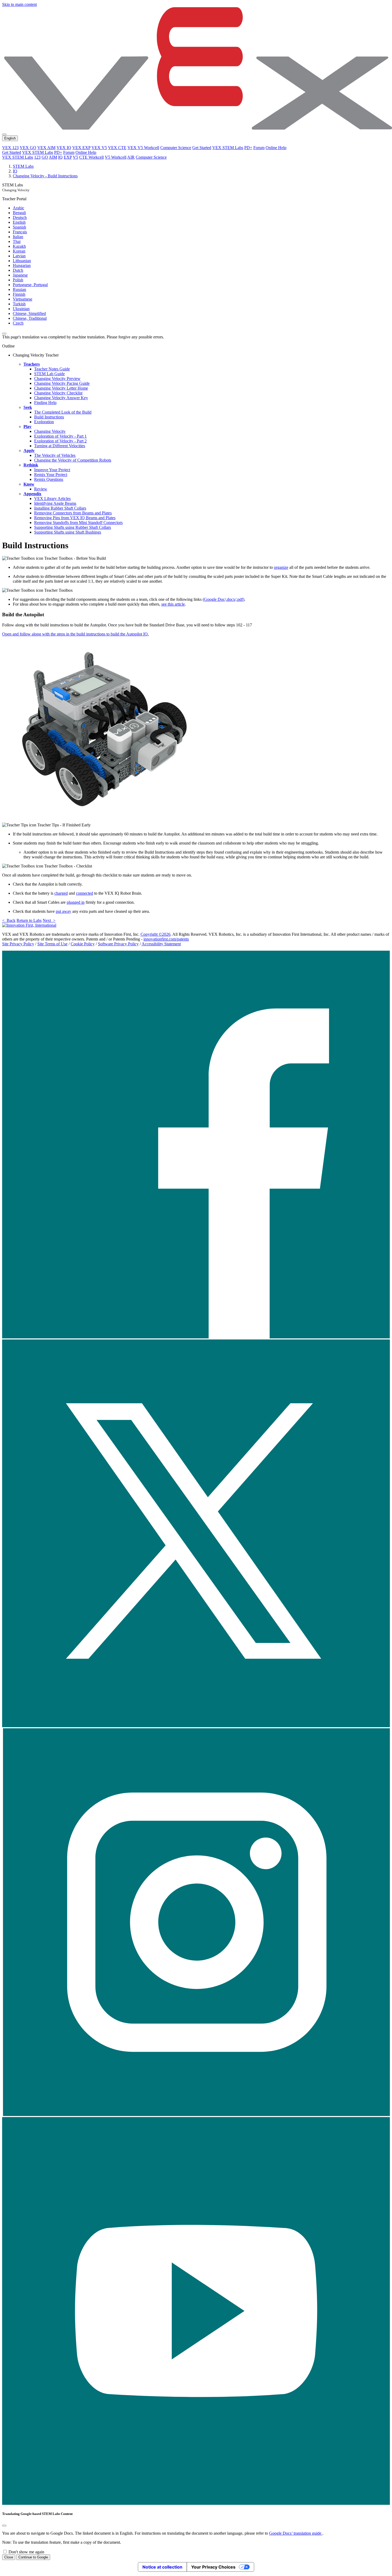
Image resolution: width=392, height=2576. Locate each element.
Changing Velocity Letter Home (61, 388)
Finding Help (45, 403)
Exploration (44, 422)
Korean (19, 251)
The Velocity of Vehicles (55, 455)
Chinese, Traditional (30, 318)
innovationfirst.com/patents (166, 939)
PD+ (248, 148)
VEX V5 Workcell (143, 148)
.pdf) (240, 599)
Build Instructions (49, 417)
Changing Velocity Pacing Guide (62, 383)
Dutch (18, 270)
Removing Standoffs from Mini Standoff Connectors (78, 523)
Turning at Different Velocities (60, 446)
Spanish (19, 227)
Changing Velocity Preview (57, 379)
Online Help (276, 148)
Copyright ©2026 (155, 934)
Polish (18, 280)
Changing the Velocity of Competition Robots (73, 460)
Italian (18, 237)
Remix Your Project (51, 475)
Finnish (19, 294)
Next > (49, 920)
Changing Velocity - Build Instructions (45, 176)
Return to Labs (29, 920)
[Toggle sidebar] (4, 334)
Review (41, 489)
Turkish (19, 304)
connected (85, 893)
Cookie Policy (83, 944)
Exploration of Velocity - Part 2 (60, 441)
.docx (231, 599)
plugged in (76, 902)
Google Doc (214, 599)
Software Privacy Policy (118, 944)
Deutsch (20, 217)
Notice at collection (162, 2567)
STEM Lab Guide (49, 374)
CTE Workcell (91, 157)
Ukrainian (21, 309)
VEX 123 (10, 148)
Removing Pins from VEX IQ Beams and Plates (75, 518)
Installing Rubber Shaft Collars (60, 508)
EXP (68, 157)
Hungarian (22, 265)
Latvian (19, 256)
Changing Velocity (50, 431)
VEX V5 (99, 148)
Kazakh (19, 246)
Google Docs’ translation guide (296, 2533)
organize (281, 567)
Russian (19, 289)
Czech (18, 323)
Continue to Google (33, 2557)
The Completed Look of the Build (63, 412)
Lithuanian (22, 261)
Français (20, 232)
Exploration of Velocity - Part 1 (60, 436)
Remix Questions (49, 479)
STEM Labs (23, 166)
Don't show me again (26, 2552)
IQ (60, 157)
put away (63, 911)
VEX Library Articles (52, 499)
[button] (196, 1337)
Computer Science (176, 148)
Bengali (19, 213)
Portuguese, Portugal (30, 285)
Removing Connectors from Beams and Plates (73, 513)
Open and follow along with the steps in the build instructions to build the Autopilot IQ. (75, 634)
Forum (259, 148)
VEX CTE (117, 148)
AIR (131, 157)
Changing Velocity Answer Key (61, 398)
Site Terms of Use (52, 944)
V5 (75, 157)
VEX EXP (81, 148)
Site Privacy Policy (18, 944)
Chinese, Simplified (29, 313)
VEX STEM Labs (228, 148)
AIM (53, 157)
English (19, 222)
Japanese (20, 275)
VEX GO (28, 148)
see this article (173, 604)
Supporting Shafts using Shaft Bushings (68, 532)
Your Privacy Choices (213, 2567)
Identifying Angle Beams (55, 503)
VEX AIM (46, 148)
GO (45, 157)
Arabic (19, 208)
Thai (17, 241)
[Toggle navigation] (4, 134)
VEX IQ (64, 148)
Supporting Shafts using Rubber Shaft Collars (73, 527)
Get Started (202, 148)
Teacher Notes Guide (52, 369)
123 (37, 157)
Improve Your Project (52, 470)
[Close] (4, 2526)
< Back (9, 920)
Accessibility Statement (161, 944)
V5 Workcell (116, 157)
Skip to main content (19, 4)
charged (61, 893)
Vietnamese (23, 299)
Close (9, 2557)
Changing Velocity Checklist (58, 393)
